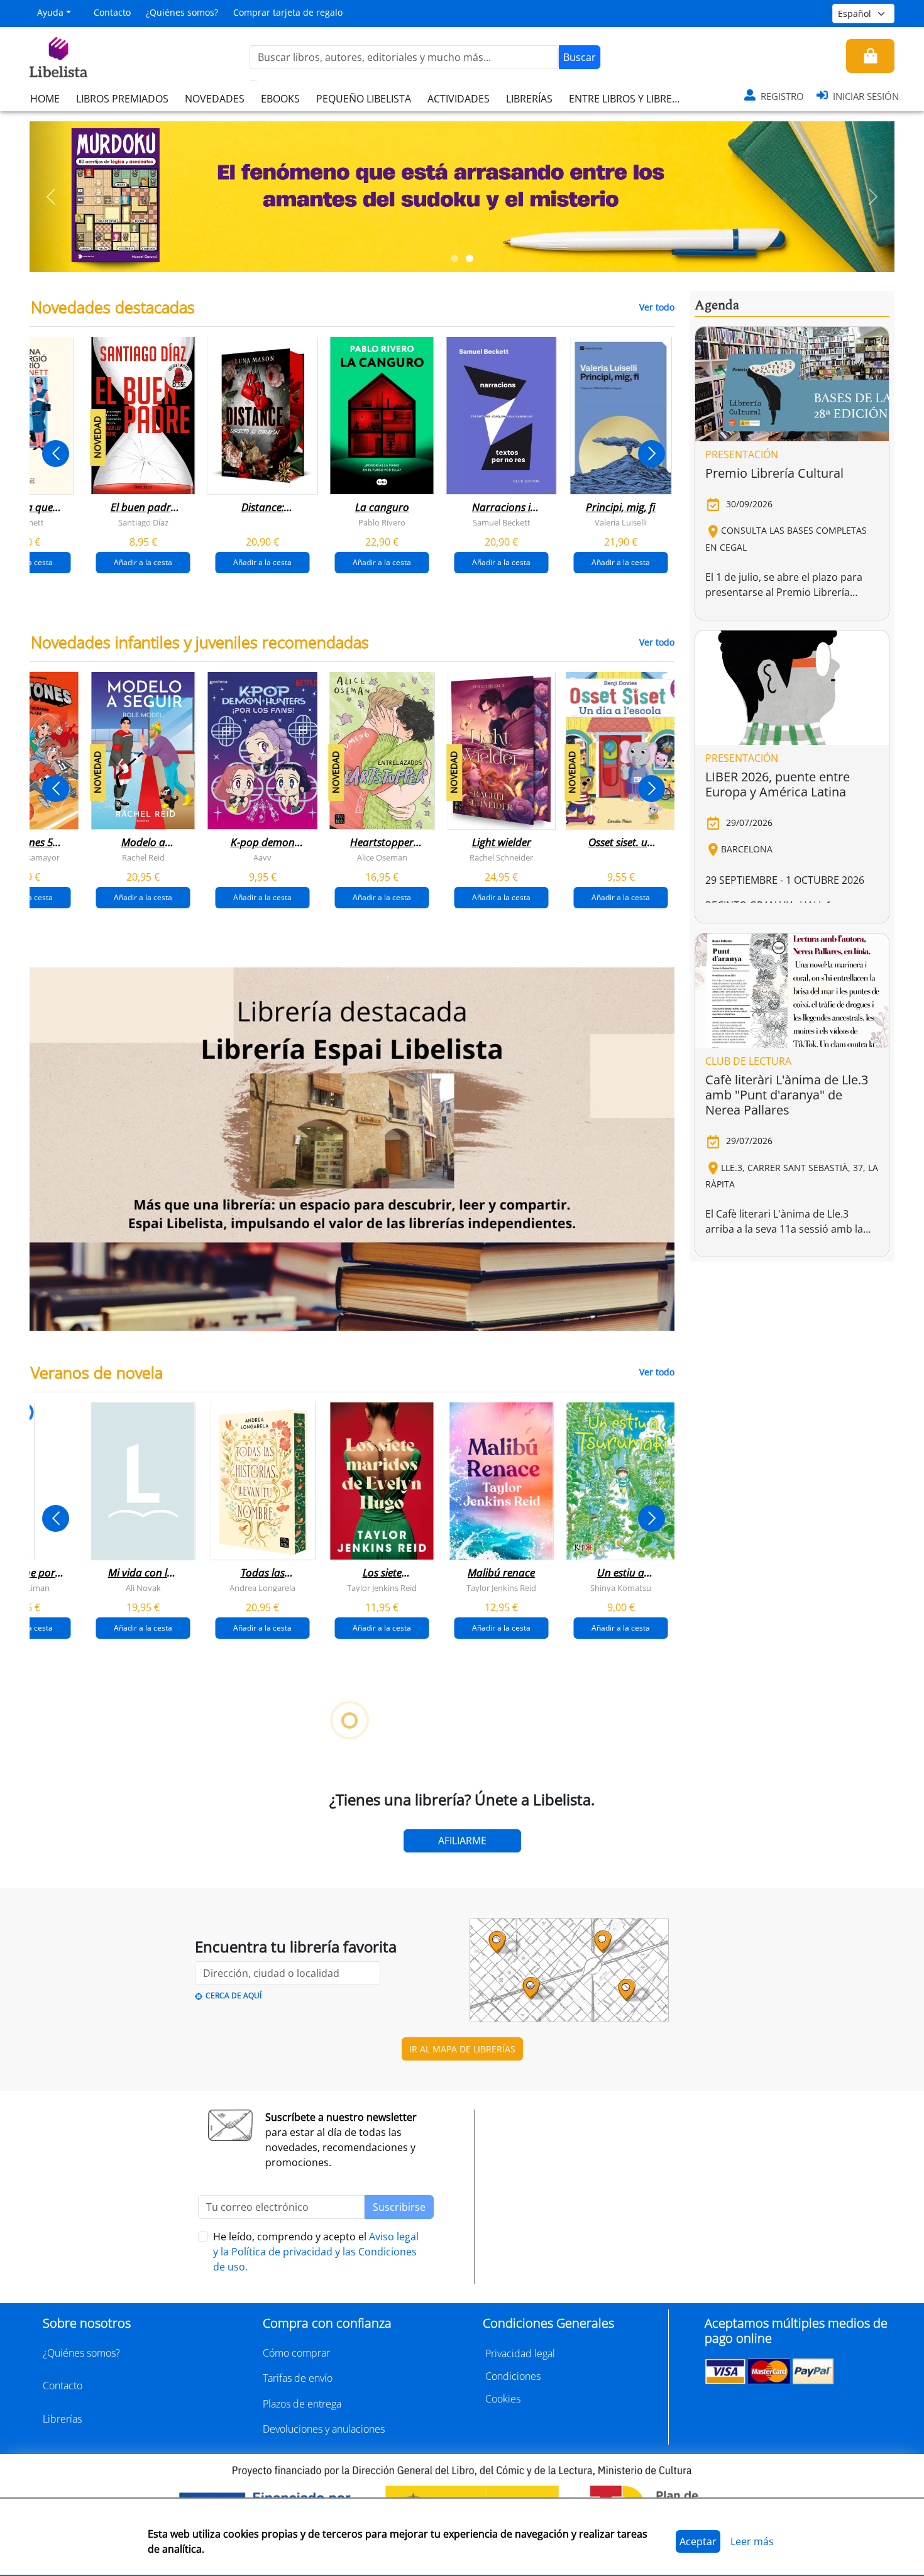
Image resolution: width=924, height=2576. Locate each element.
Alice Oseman (382, 857)
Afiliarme (462, 1841)
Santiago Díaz (143, 522)
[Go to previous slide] (56, 454)
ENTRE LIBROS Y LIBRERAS (629, 99)
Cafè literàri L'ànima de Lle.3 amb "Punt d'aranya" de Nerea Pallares (787, 1095)
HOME (45, 99)
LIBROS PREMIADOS (122, 99)
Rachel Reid (143, 857)
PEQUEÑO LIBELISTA (364, 99)
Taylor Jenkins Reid (382, 1587)
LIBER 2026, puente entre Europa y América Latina (778, 784)
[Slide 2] (470, 258)
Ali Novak (143, 1587)
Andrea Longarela (262, 1587)
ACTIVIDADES (459, 99)
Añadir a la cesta (143, 562)
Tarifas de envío (298, 2378)
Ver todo (657, 307)
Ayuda (50, 12)
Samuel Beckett (502, 522)
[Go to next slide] (652, 454)
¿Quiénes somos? (182, 12)
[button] (51, 197)
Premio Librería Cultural (774, 473)
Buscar (580, 57)
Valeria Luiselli (621, 522)
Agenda (717, 305)
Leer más (752, 2541)
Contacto (112, 12)
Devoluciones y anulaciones (324, 2429)
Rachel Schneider (501, 857)
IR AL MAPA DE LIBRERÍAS (462, 2049)
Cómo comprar (296, 2353)
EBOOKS (280, 99)
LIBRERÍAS (529, 99)
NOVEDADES (215, 99)
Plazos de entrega (302, 2404)
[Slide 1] (454, 258)
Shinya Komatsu (621, 1587)
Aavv (262, 857)
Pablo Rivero (382, 522)
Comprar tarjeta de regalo (288, 12)
